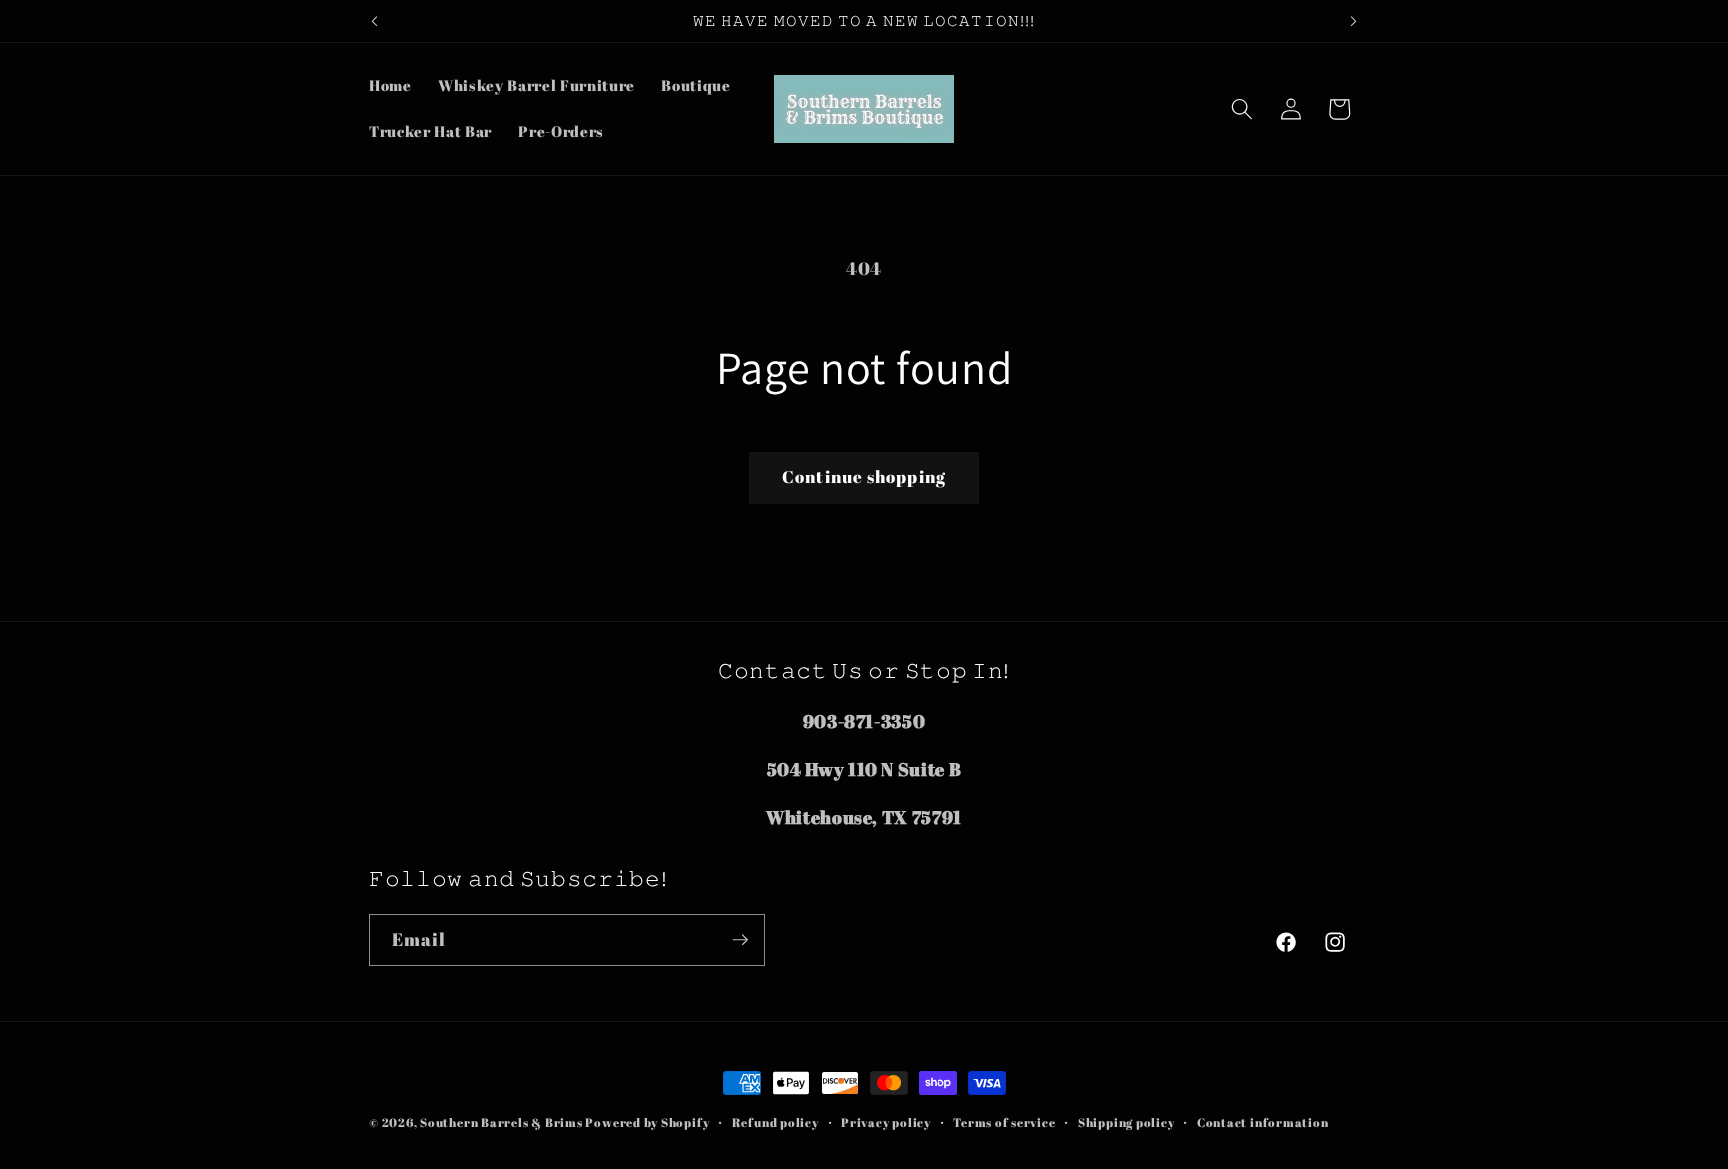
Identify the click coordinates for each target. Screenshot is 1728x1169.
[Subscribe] (740, 940)
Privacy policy (886, 1122)
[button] (1242, 109)
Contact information (1263, 1122)
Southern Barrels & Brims (501, 1122)
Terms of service (1004, 1122)
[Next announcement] (1354, 21)
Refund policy (775, 1122)
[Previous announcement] (375, 21)
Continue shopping (864, 477)
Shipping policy (1126, 1122)
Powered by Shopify (647, 1122)
